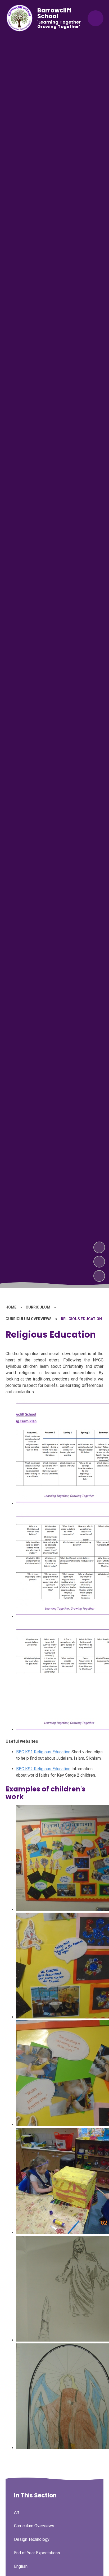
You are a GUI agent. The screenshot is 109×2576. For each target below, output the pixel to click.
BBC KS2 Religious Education (43, 1769)
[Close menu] (96, 18)
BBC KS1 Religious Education (43, 1752)
